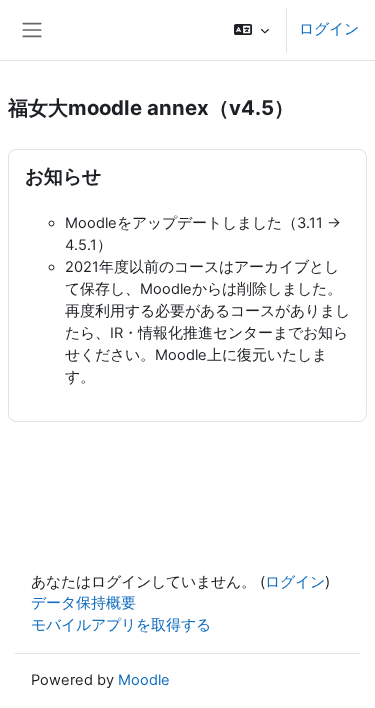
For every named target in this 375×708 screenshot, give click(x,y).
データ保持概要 (83, 603)
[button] (251, 30)
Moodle (144, 680)
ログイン (329, 29)
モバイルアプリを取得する (121, 625)
